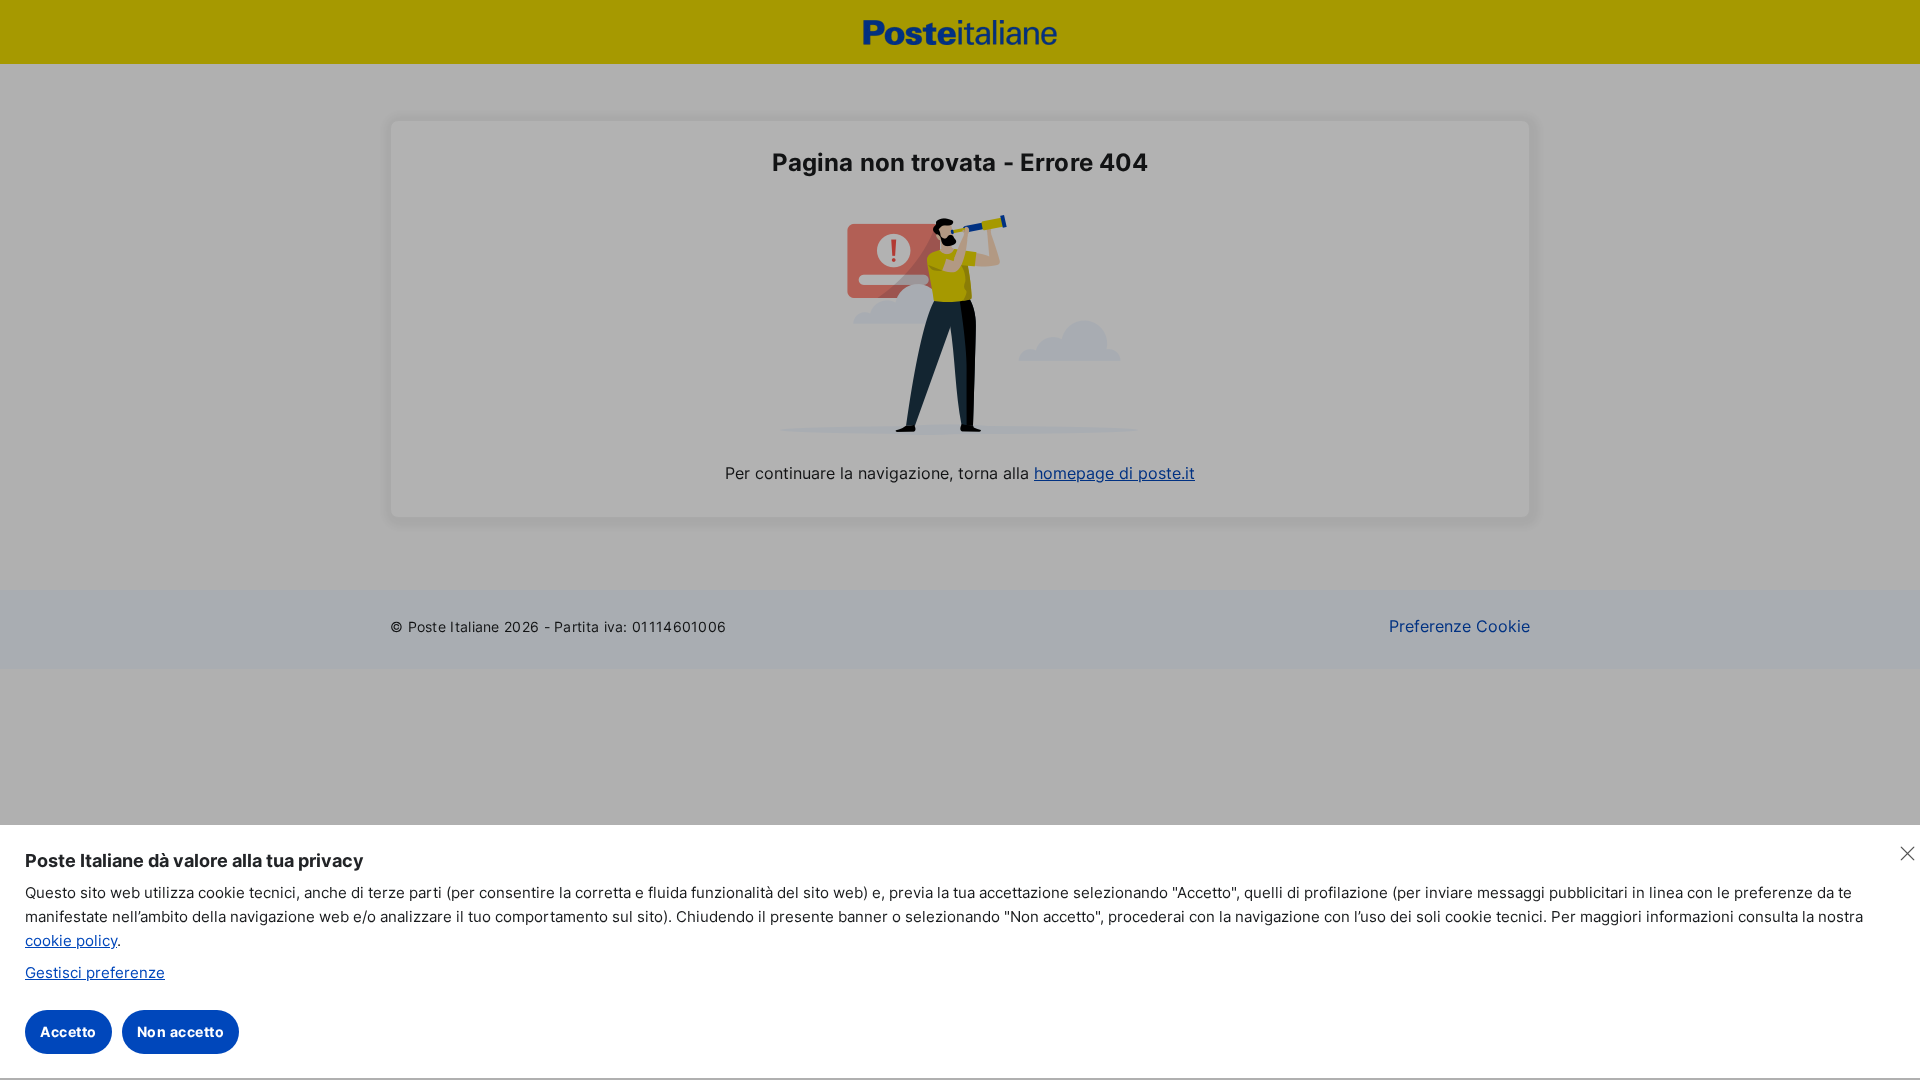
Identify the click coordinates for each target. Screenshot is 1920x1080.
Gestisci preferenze (95, 972)
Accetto (68, 1031)
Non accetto (181, 1031)
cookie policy (71, 940)
